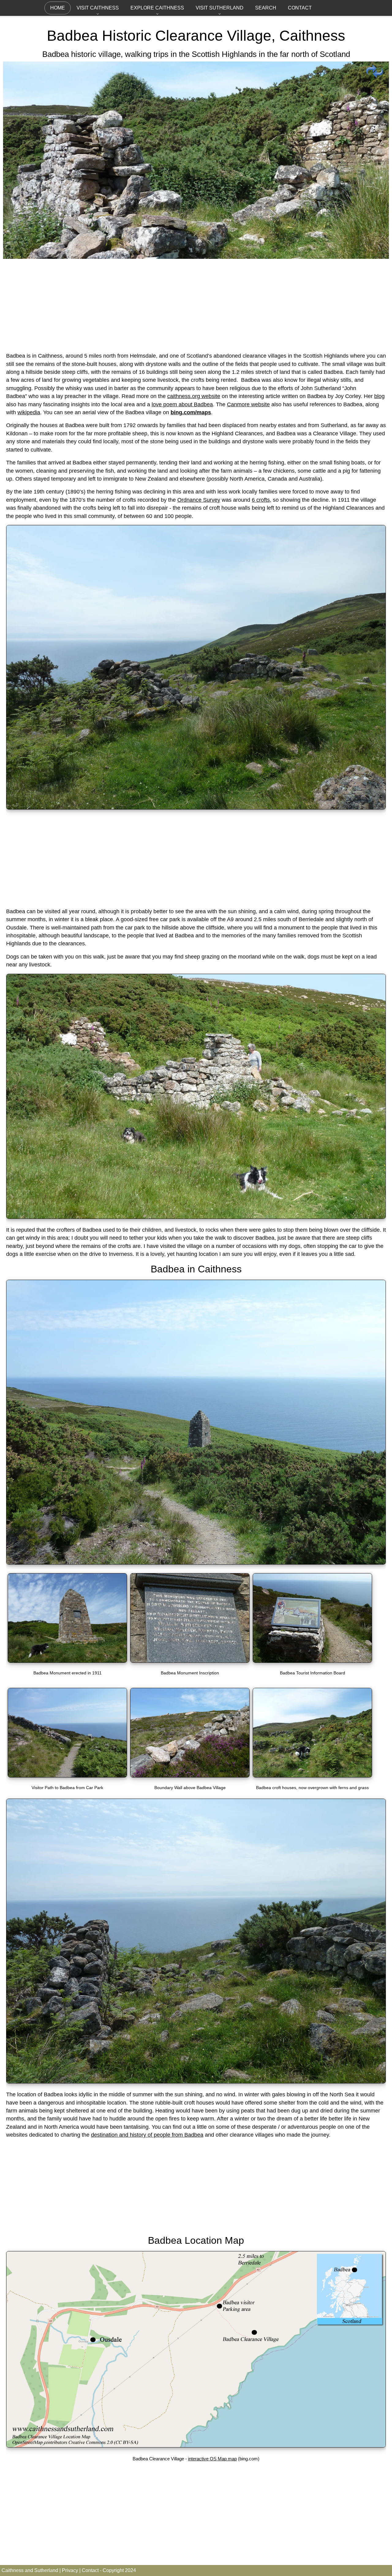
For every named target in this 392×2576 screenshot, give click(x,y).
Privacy (70, 2570)
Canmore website (248, 404)
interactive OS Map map (212, 2459)
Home (58, 8)
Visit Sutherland (220, 8)
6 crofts (261, 500)
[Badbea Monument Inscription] (190, 1661)
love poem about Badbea (182, 404)
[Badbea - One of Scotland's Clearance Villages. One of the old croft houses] (196, 256)
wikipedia (29, 412)
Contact (300, 8)
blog (379, 396)
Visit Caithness (98, 8)
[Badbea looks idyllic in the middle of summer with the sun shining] (196, 2082)
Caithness (312, 36)
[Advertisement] (196, 304)
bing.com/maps (191, 412)
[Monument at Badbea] (196, 1563)
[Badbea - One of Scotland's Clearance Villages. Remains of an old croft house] (196, 1217)
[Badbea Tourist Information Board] (312, 1661)
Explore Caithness (157, 8)
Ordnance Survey (199, 500)
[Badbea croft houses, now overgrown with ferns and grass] (312, 1776)
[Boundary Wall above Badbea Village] (190, 1776)
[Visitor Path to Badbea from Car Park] (67, 1776)
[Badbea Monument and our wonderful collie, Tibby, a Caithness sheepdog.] (67, 1661)
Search (266, 8)
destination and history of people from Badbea (147, 2135)
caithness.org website (194, 396)
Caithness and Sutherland (30, 2570)
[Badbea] (196, 808)
